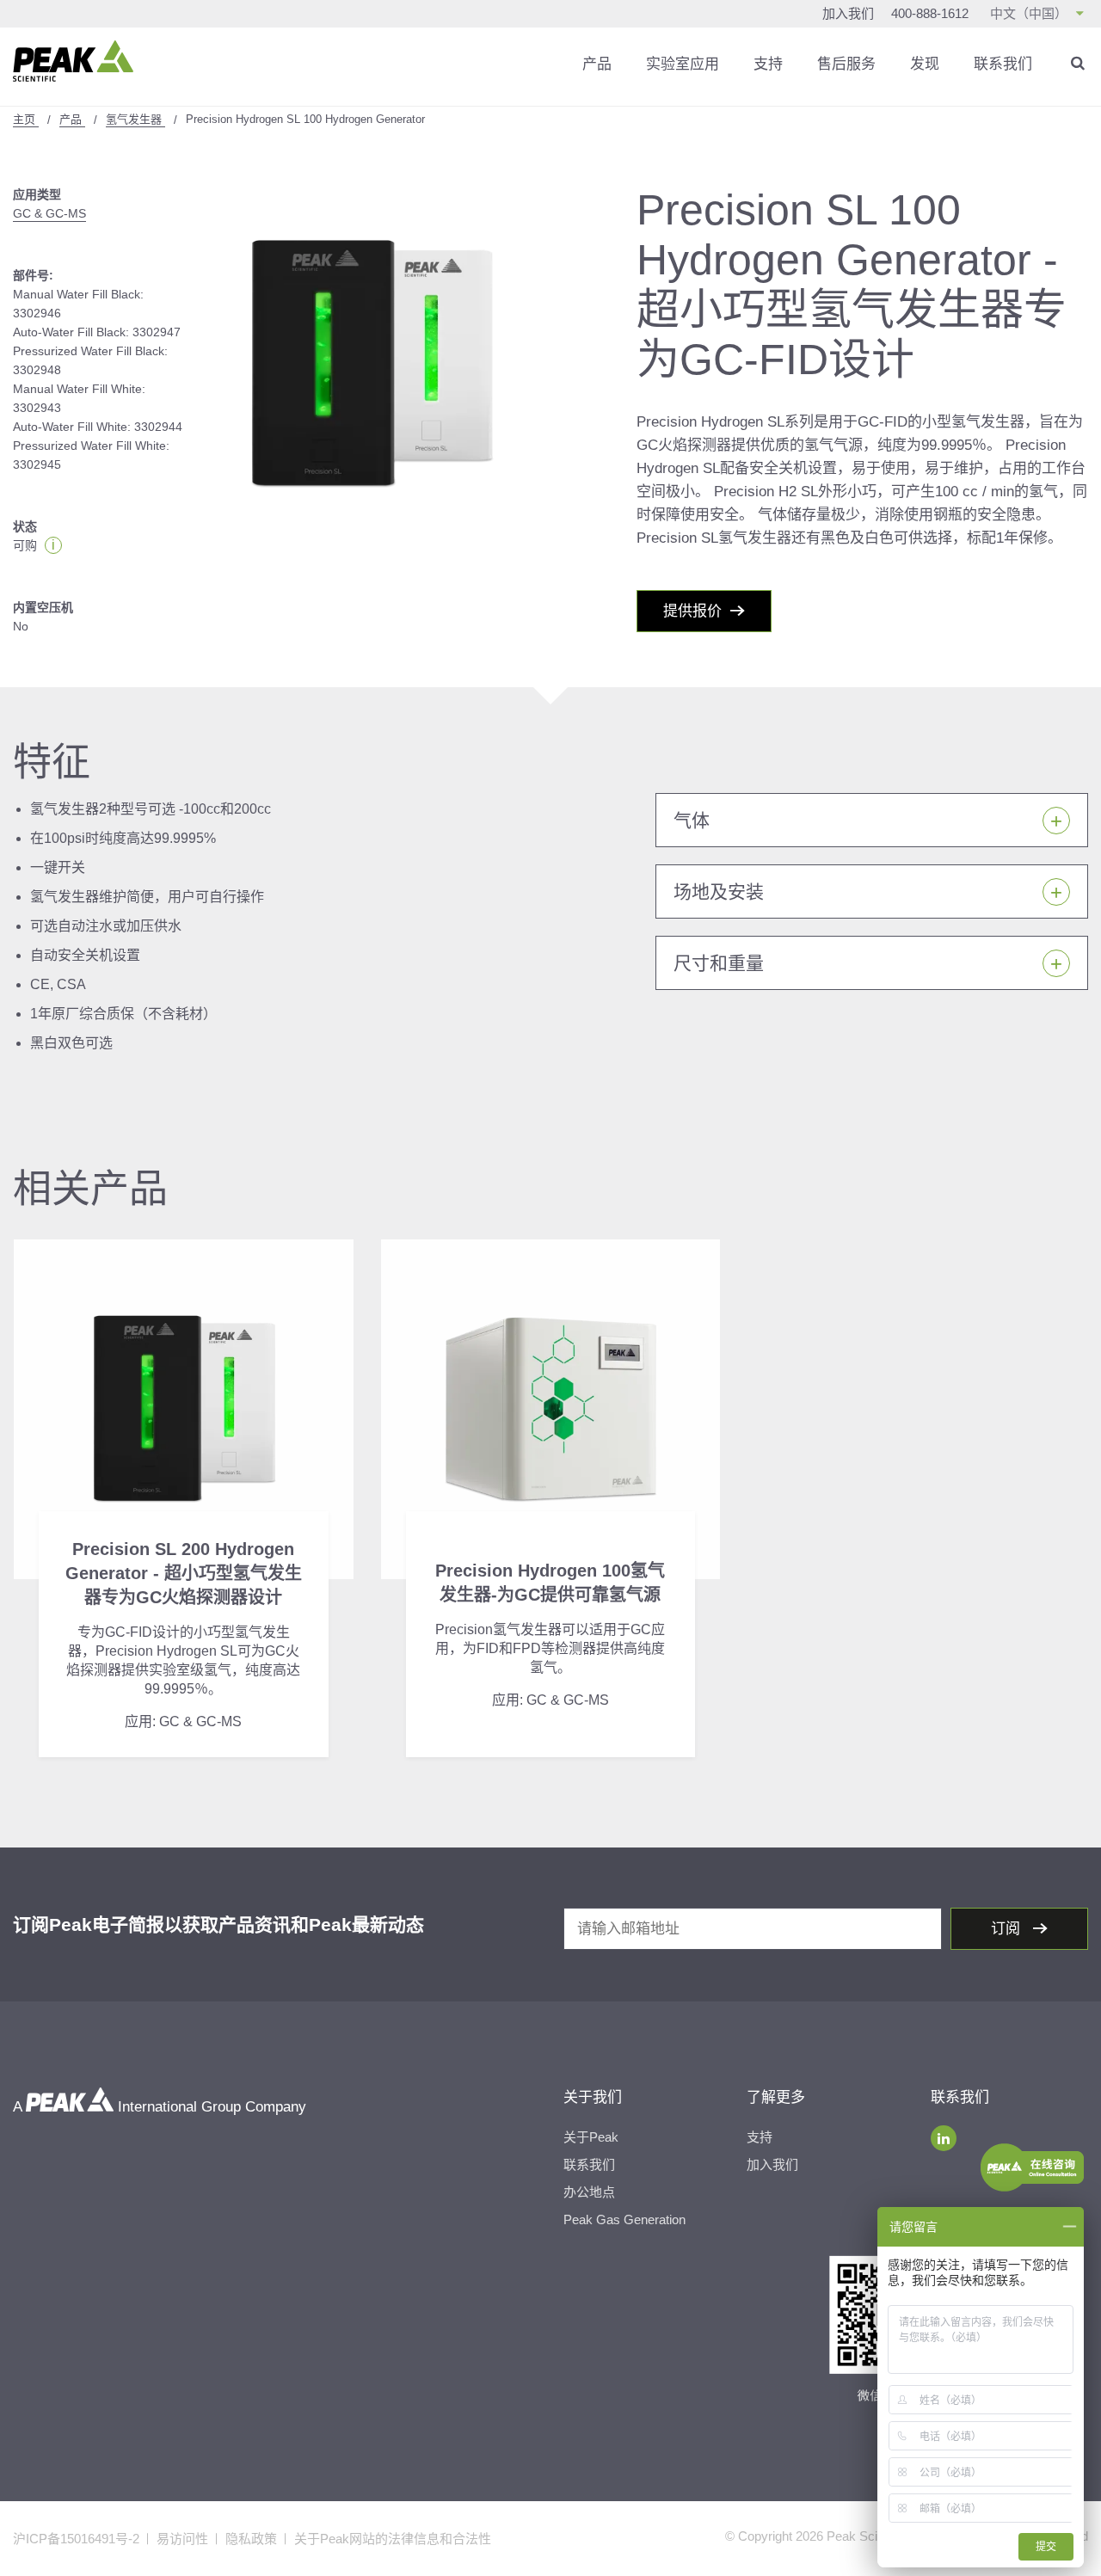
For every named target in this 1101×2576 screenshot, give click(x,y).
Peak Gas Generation (624, 2219)
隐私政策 (251, 2539)
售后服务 (846, 64)
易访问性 (182, 2539)
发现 (925, 64)
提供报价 (692, 611)
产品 (597, 64)
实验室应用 (683, 64)
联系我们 (1003, 64)
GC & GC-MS (49, 213)
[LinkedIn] (944, 2138)
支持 (768, 64)
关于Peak (591, 2137)
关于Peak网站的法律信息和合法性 (393, 2539)
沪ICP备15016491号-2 (76, 2539)
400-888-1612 (930, 13)
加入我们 (848, 13)
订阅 (1008, 1929)
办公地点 (589, 2192)
